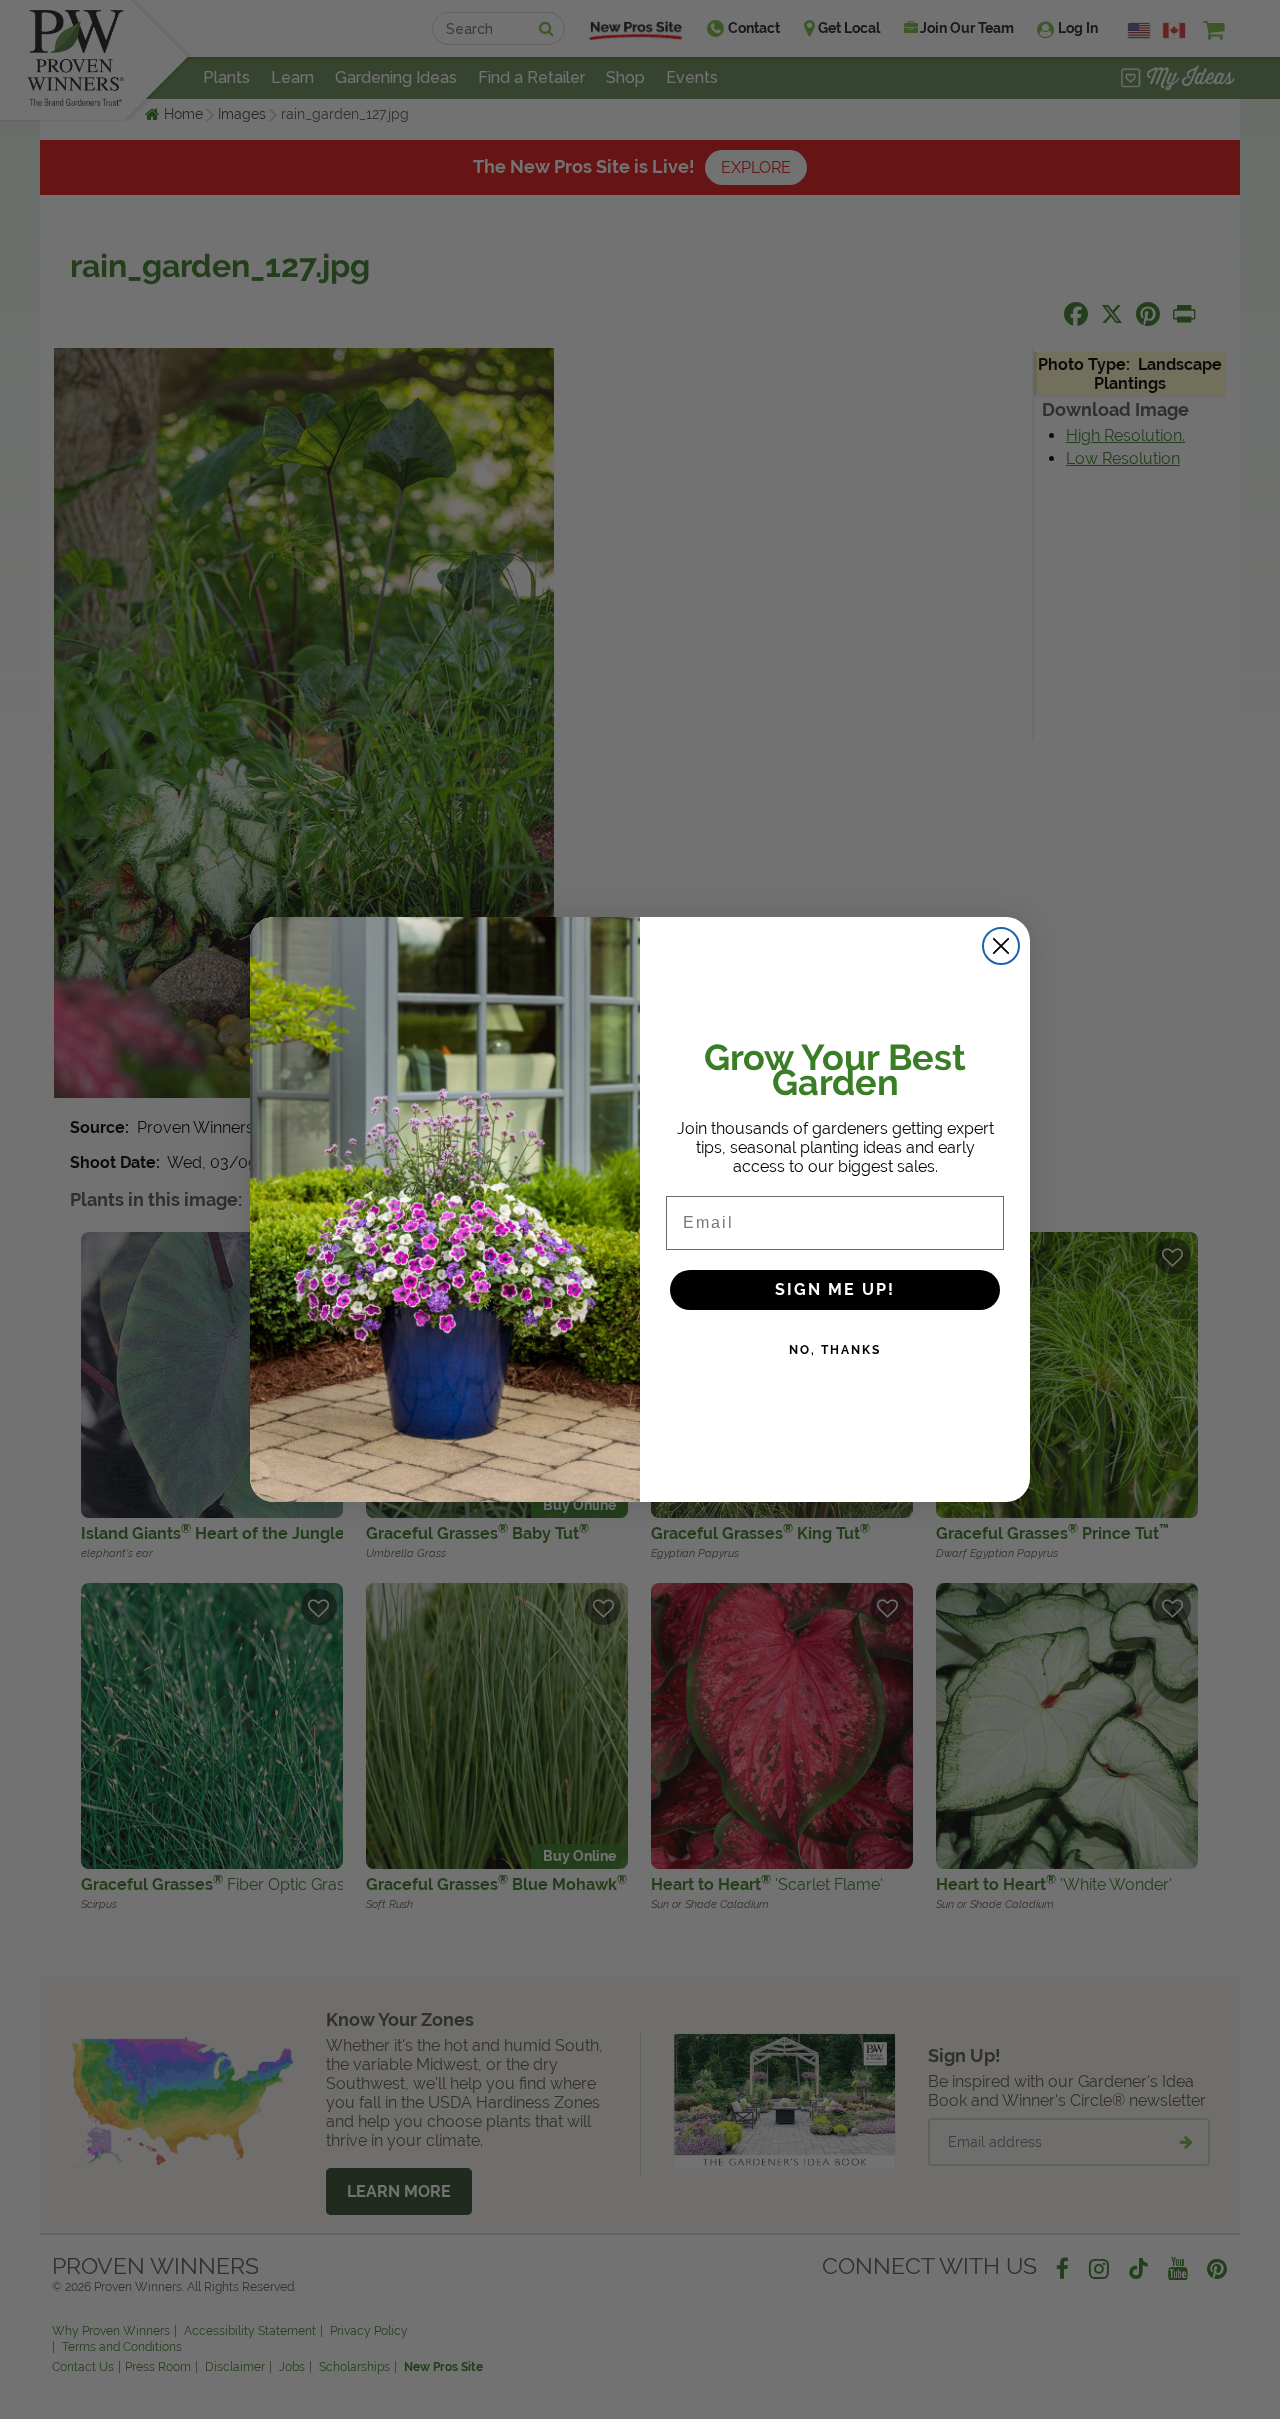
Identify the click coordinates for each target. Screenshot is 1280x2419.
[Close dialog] (1001, 946)
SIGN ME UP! (835, 1289)
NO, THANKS (835, 1350)
